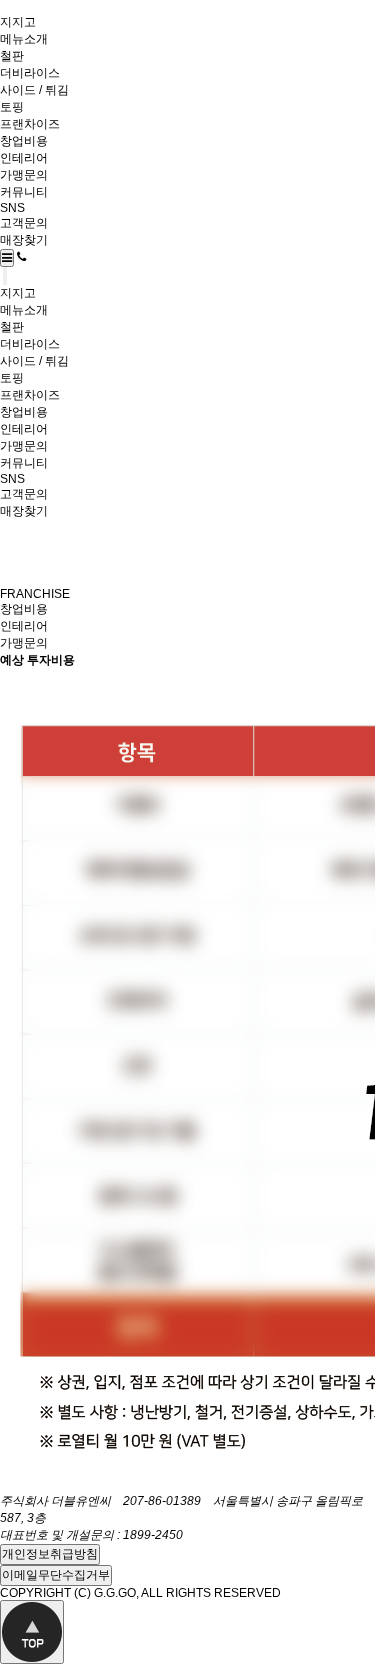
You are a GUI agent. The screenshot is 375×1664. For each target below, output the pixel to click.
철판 (12, 56)
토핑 (12, 107)
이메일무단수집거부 (56, 1575)
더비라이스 (30, 73)
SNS (12, 208)
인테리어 (24, 158)
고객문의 (24, 223)
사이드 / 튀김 (34, 90)
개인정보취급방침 (50, 1554)
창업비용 (24, 141)
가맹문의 (24, 175)
